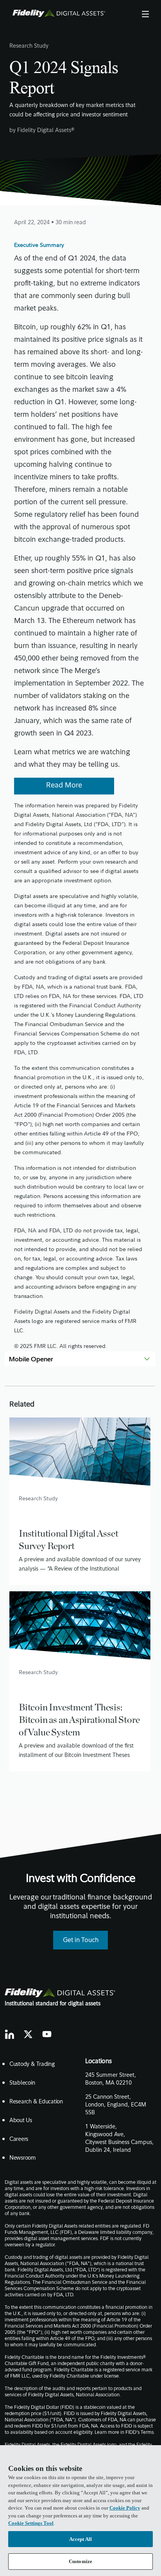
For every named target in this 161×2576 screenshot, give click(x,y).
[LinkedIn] (9, 2034)
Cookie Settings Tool (31, 2523)
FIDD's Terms (140, 2433)
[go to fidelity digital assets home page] (60, 1993)
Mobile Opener (31, 1359)
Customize (80, 2561)
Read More (64, 786)
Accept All (80, 2539)
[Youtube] (47, 2034)
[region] (80, 2511)
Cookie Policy (125, 2508)
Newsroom (23, 2158)
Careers (19, 2140)
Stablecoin (22, 2083)
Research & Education (36, 2102)
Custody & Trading (32, 2065)
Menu (145, 13)
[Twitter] (28, 2034)
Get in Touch (81, 1940)
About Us (21, 2121)
